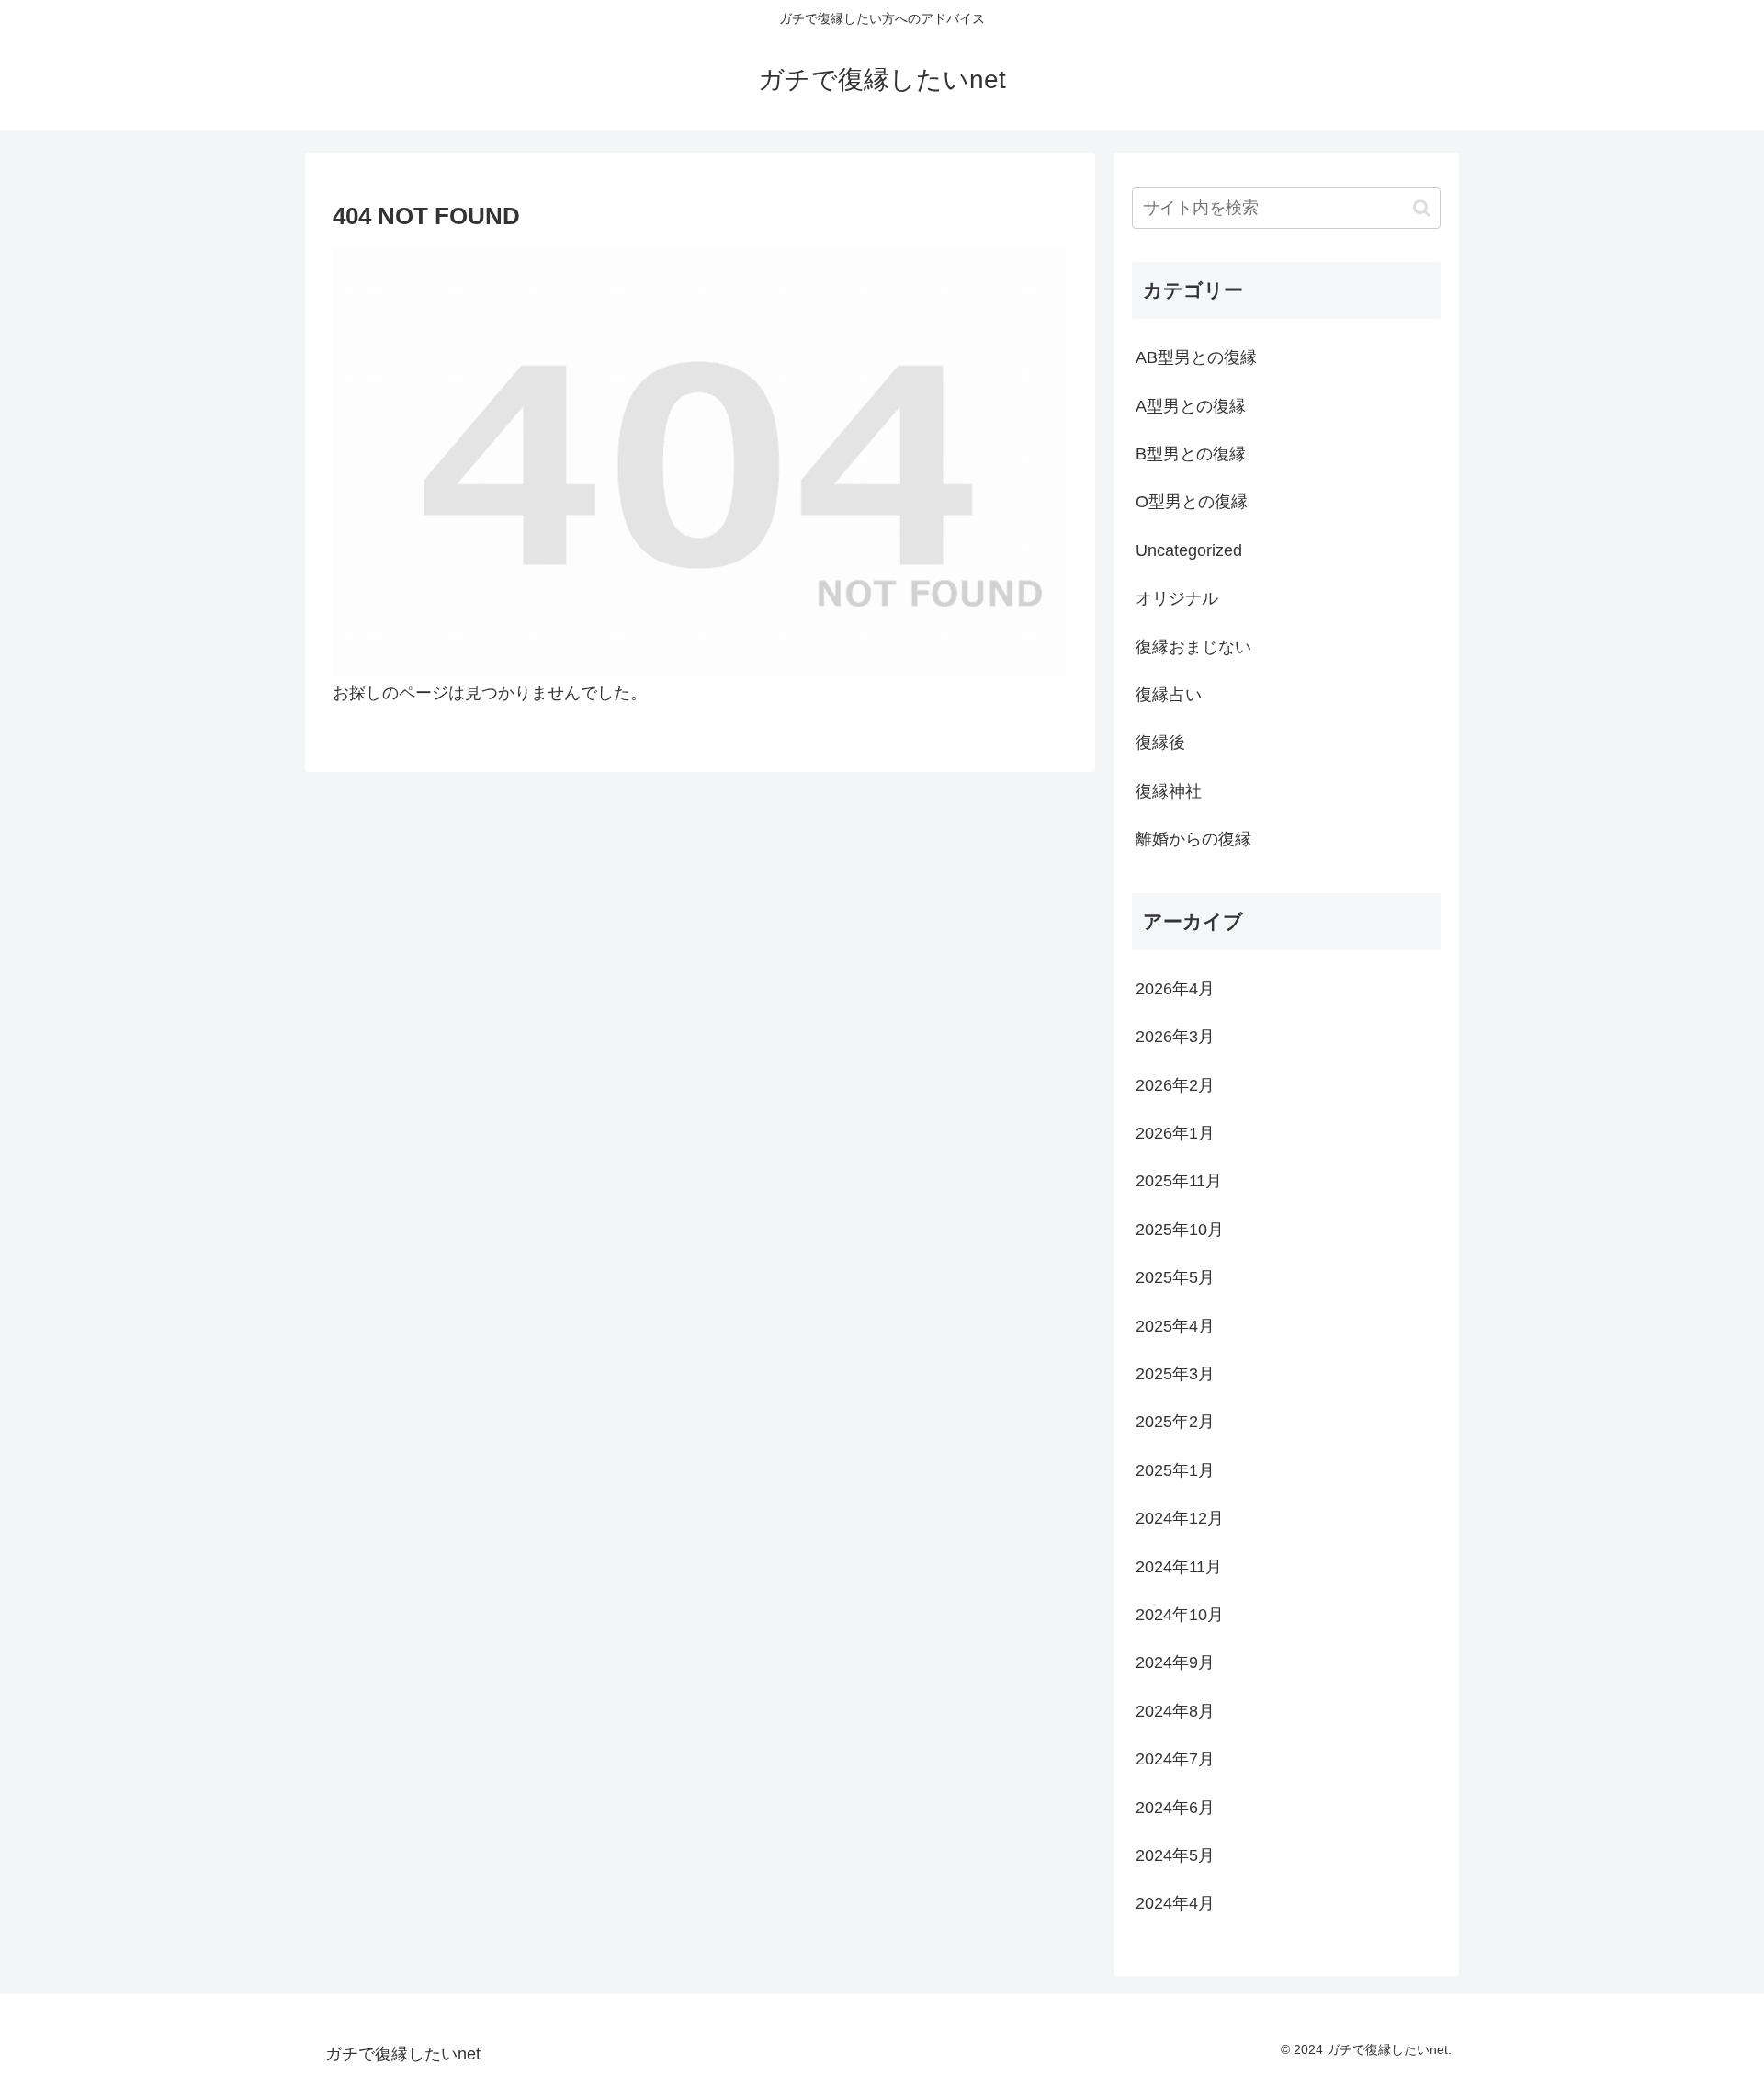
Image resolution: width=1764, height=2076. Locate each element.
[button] (1422, 208)
